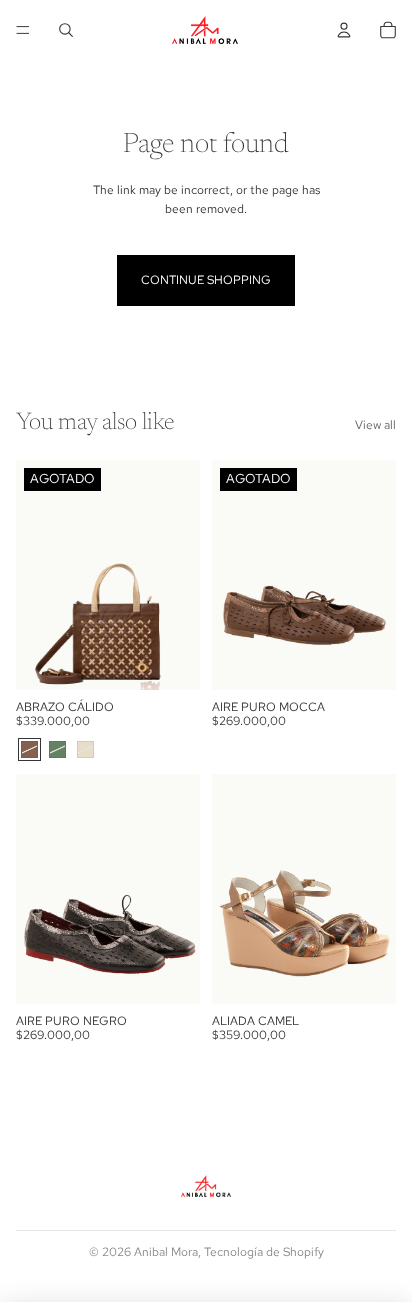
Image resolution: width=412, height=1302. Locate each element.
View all (375, 425)
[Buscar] (66, 30)
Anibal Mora (166, 1252)
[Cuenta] (344, 30)
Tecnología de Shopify (264, 1252)
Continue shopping (206, 280)
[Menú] (23, 30)
